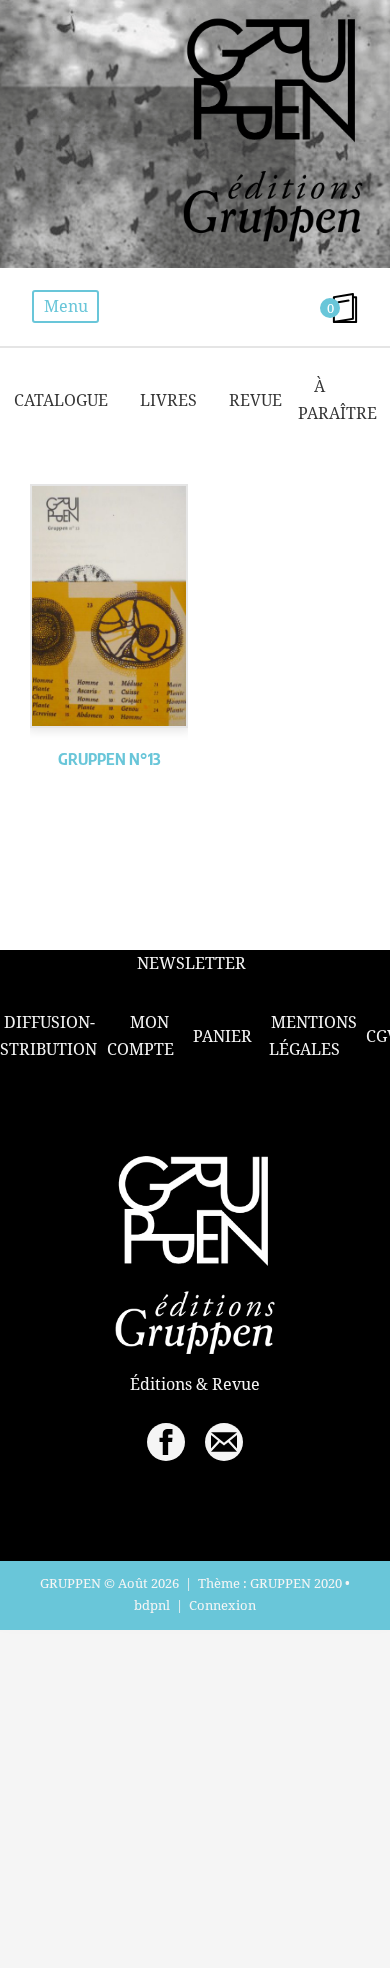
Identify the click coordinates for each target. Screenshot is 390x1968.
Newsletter (191, 963)
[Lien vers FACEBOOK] (166, 1442)
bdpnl (152, 1605)
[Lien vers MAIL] (224, 1442)
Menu (66, 306)
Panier (222, 1036)
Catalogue (61, 400)
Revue (255, 400)
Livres (168, 400)
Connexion (222, 1605)
